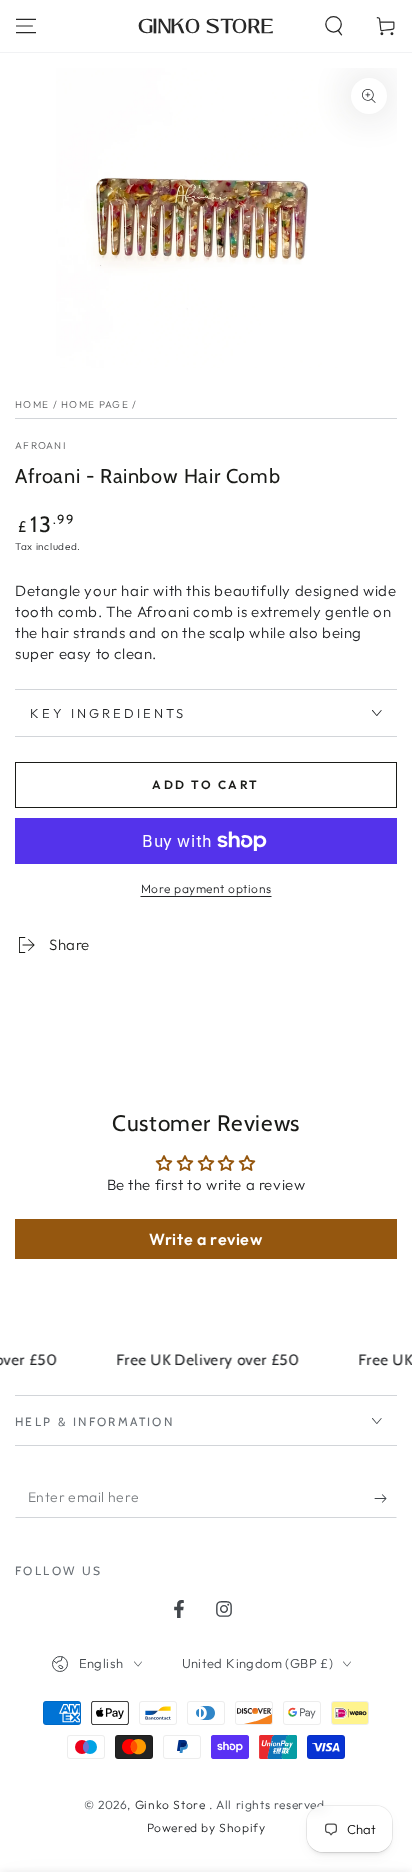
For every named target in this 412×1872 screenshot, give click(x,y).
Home (32, 404)
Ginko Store (172, 1804)
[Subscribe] (385, 1498)
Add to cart (205, 784)
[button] (334, 26)
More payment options (206, 888)
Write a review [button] (205, 1239)
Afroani (40, 445)
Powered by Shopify (206, 1827)
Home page (95, 404)
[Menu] (26, 26)
